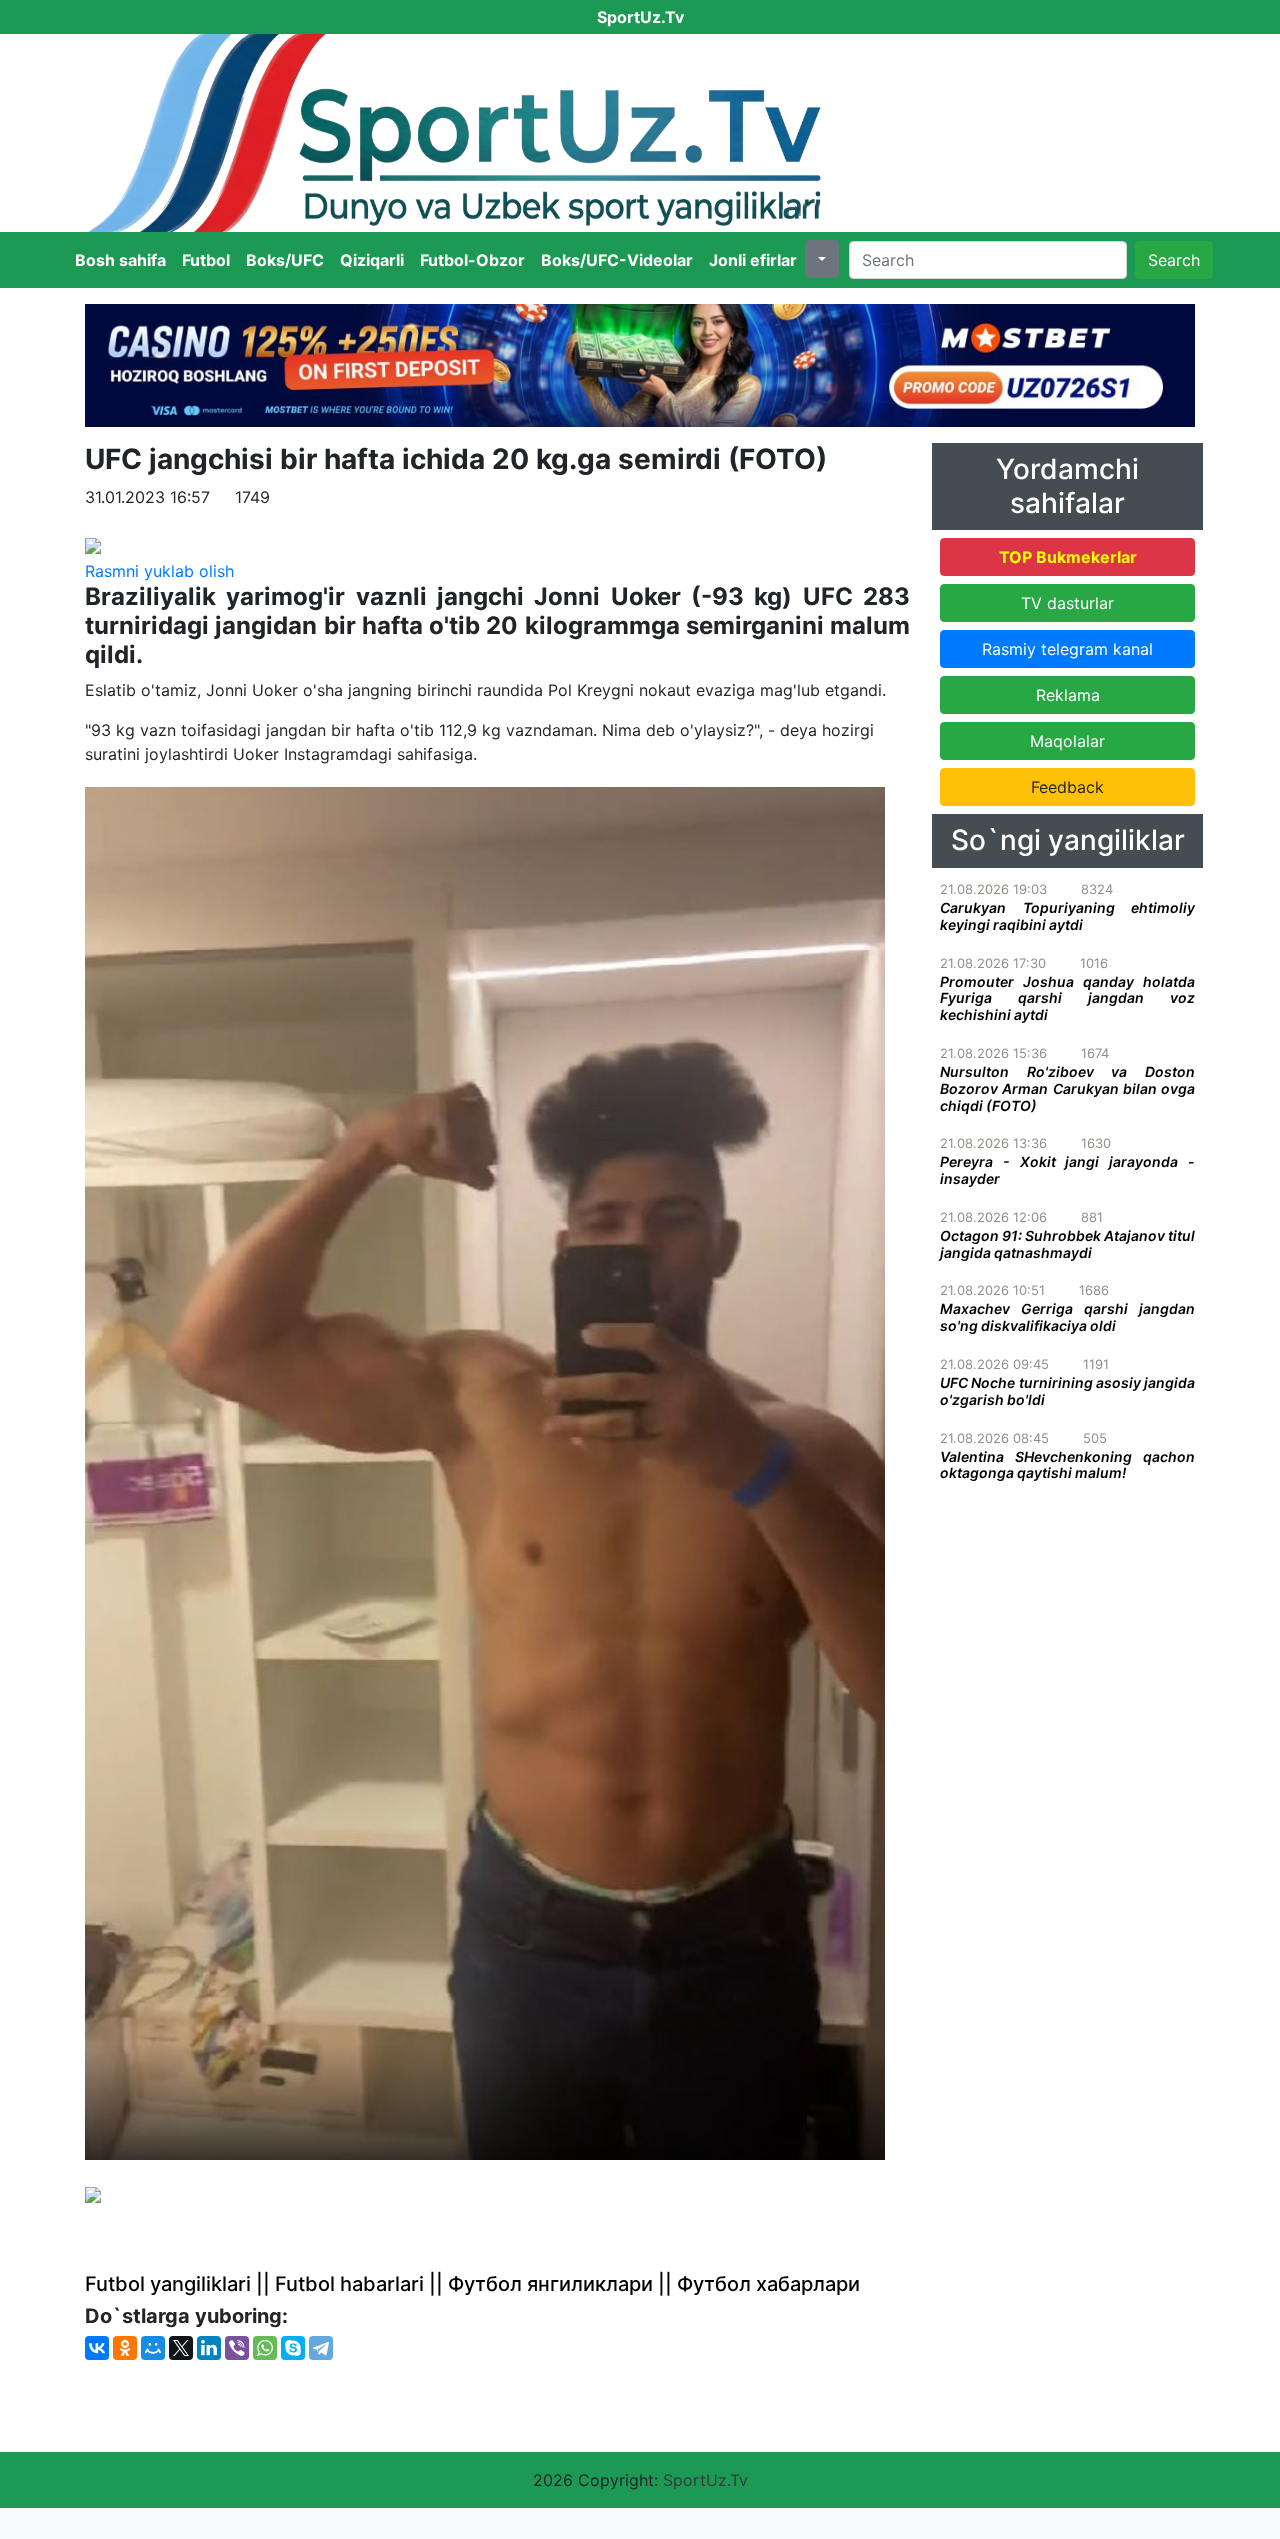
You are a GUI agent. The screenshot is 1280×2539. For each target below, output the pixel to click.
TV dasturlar (1067, 603)
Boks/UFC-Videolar (617, 260)
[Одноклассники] (125, 2348)
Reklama (1068, 695)
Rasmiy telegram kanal (1067, 649)
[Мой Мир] (153, 2348)
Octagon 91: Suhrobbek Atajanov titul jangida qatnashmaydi (1067, 1244)
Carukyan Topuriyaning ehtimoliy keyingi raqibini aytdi (1067, 916)
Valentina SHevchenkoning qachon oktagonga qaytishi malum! (1067, 1465)
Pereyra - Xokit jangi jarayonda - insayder (1067, 1170)
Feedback (1067, 787)
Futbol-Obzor (472, 260)
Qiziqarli (372, 260)
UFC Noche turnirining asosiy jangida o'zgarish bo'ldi (1067, 1391)
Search (1174, 260)
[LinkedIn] (209, 2348)
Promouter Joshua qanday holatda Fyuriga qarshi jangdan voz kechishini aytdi (1067, 998)
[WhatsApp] (265, 2348)
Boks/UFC (285, 260)
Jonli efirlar (753, 260)
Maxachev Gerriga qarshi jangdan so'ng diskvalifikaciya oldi (1067, 1317)
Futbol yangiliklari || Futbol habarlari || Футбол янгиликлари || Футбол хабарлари (472, 2284)
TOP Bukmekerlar (1068, 557)
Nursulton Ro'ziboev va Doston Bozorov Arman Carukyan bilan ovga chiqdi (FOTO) (1067, 1088)
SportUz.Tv (705, 2480)
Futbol (206, 260)
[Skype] (293, 2348)
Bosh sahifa (120, 260)
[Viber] (237, 2348)
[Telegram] (321, 2348)
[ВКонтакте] (97, 2348)
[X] (181, 2348)
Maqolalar (1067, 741)
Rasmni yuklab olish (159, 571)
